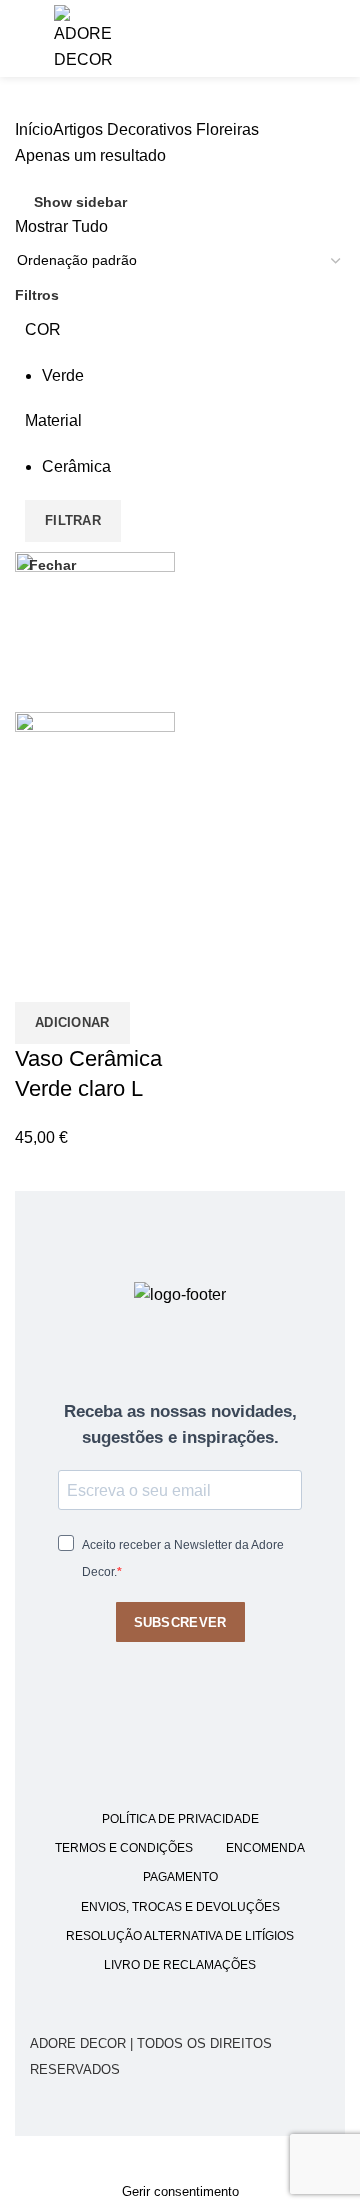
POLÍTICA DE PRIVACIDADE (180, 1819)
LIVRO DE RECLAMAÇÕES (180, 1965)
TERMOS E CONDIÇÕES (124, 1848)
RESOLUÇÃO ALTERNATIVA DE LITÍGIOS (180, 1936)
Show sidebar (80, 202)
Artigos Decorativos (122, 129)
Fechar (52, 565)
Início (34, 129)
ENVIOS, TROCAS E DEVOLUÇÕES (180, 1907)
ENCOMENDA (265, 1848)
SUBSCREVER (180, 1622)
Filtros (37, 295)
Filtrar (73, 520)
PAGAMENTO (180, 1877)
